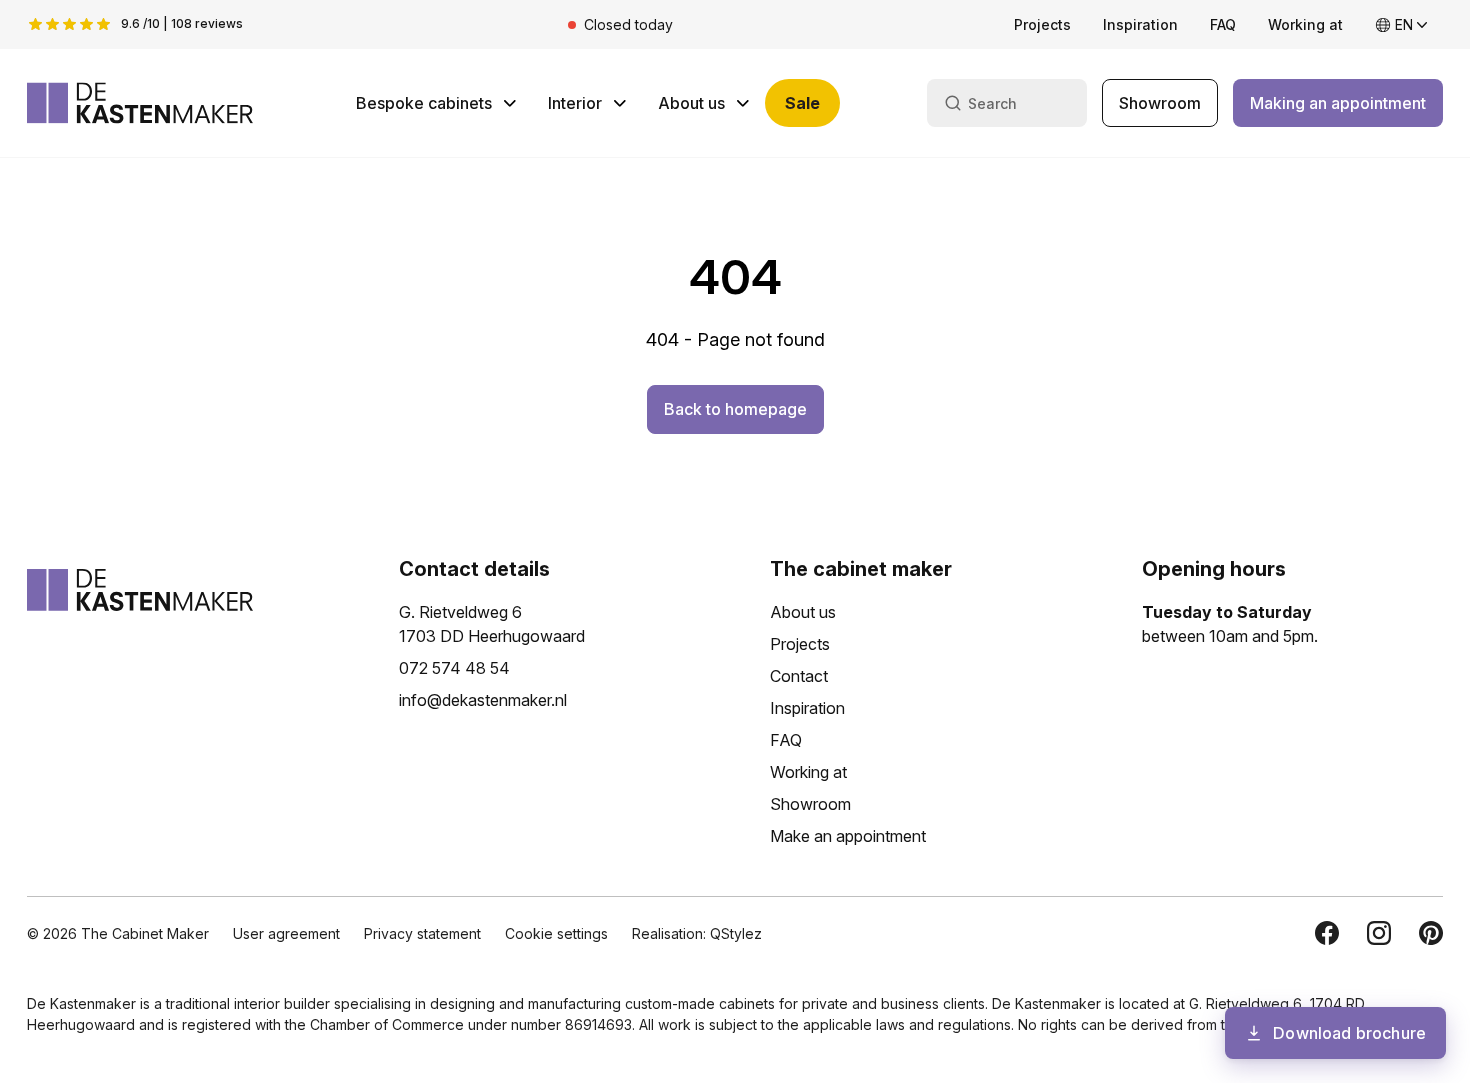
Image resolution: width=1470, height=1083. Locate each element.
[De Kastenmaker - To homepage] (140, 103)
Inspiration (1140, 24)
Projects (1042, 24)
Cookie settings (556, 933)
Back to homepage (735, 409)
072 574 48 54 (454, 668)
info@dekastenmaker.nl (483, 700)
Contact (799, 676)
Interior (575, 103)
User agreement (286, 933)
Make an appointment (848, 836)
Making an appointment (1338, 103)
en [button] (1404, 24)
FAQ (1223, 24)
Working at (1305, 24)
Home (54, 208)
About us (691, 103)
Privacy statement (422, 933)
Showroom (1160, 103)
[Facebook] (1327, 933)
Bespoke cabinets (424, 103)
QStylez (736, 933)
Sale (802, 103)
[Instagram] (1379, 933)
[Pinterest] (1431, 933)
